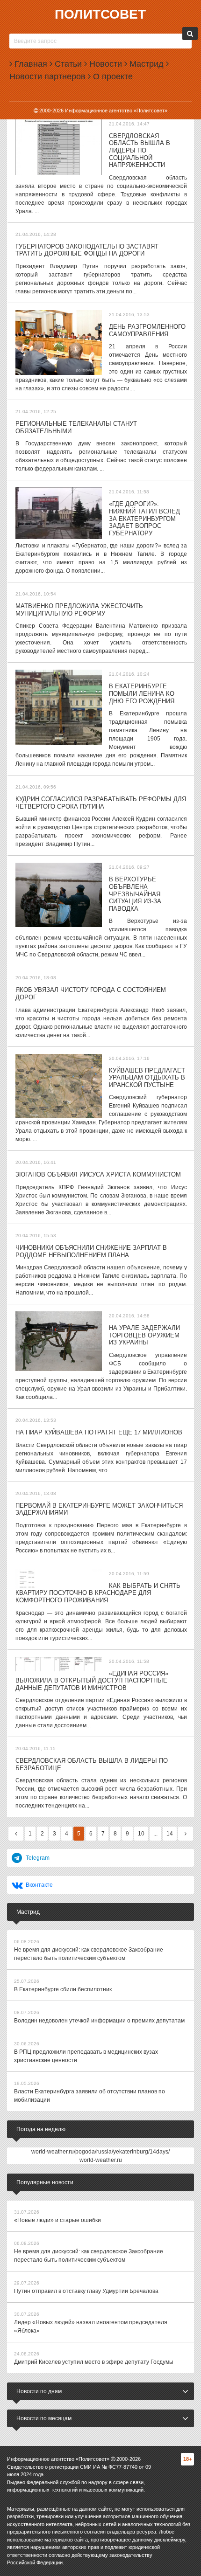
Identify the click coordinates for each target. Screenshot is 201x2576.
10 (141, 1834)
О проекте (112, 76)
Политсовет (100, 14)
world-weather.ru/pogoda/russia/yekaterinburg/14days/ (100, 2152)
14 (170, 1834)
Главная (30, 64)
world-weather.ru (101, 2160)
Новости (104, 64)
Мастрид (145, 64)
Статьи (67, 64)
